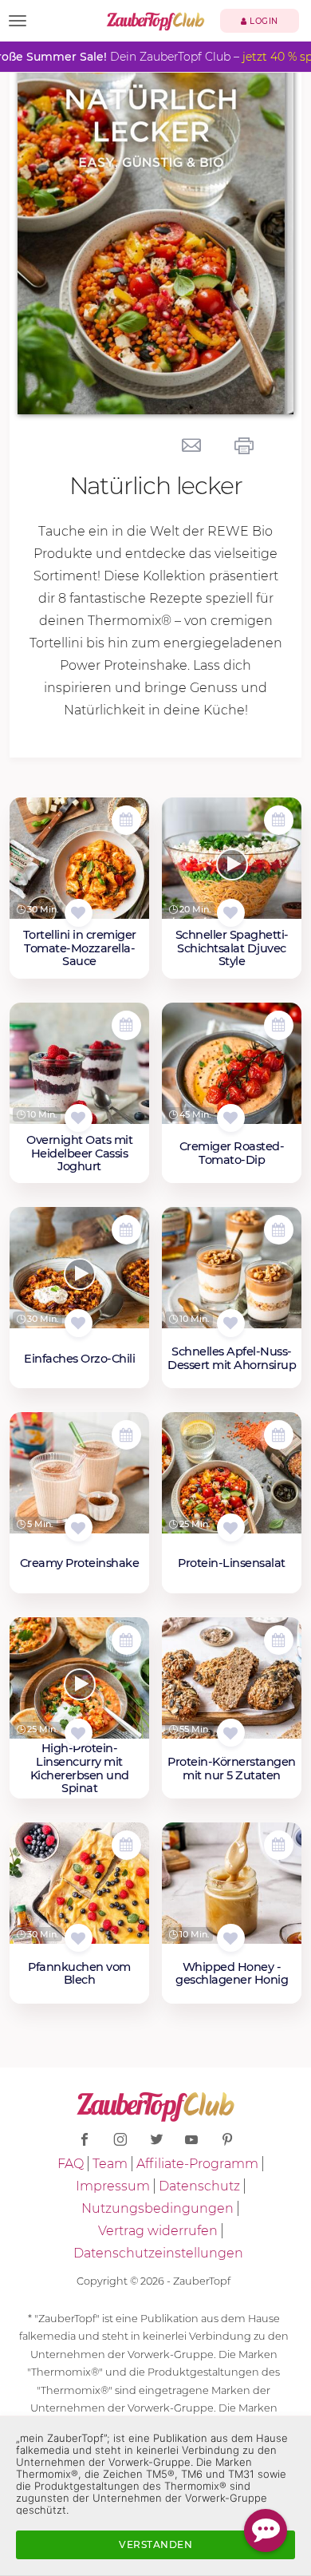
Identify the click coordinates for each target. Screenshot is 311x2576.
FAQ (71, 2164)
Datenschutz (199, 2186)
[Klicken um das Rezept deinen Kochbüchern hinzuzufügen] (79, 913)
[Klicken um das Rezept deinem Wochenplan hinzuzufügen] (126, 820)
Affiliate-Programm (197, 2164)
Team (110, 2164)
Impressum (113, 2186)
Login (263, 21)
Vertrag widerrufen (158, 2231)
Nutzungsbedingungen (157, 2208)
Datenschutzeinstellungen (158, 2253)
